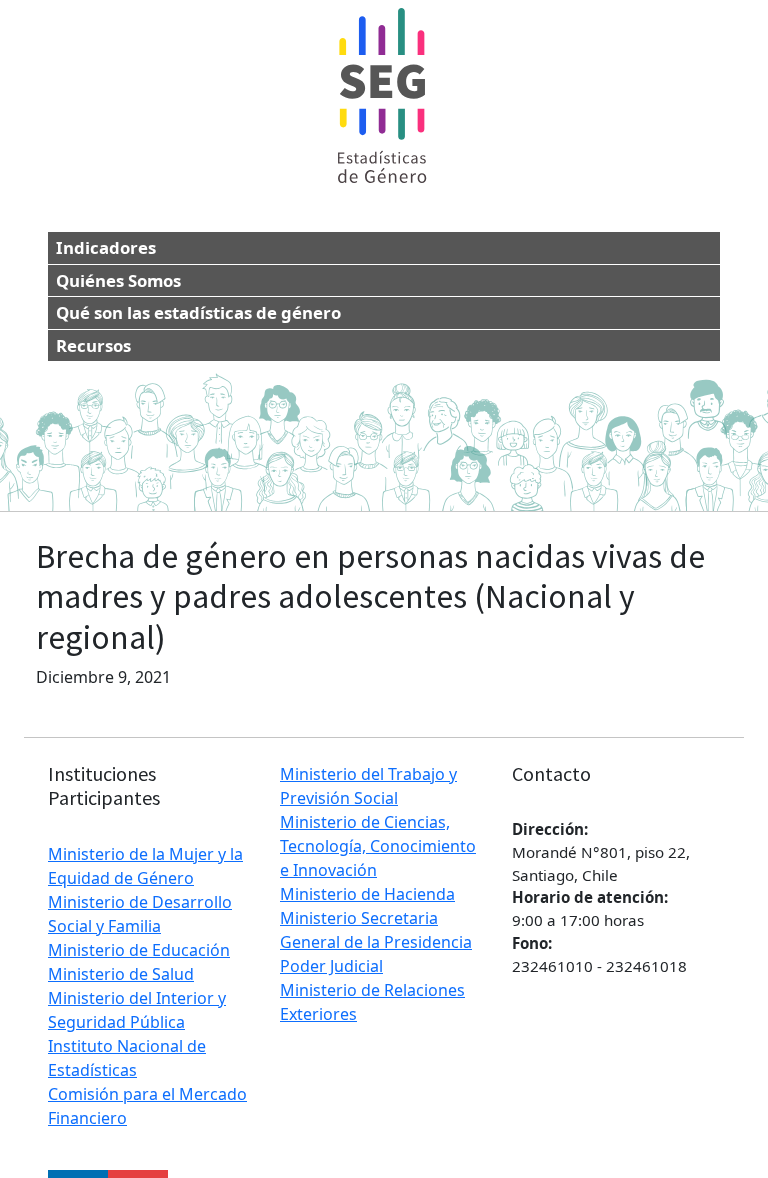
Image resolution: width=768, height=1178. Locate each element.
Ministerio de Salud (121, 974)
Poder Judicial (331, 966)
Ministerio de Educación (139, 950)
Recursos (93, 345)
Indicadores (106, 247)
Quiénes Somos (118, 280)
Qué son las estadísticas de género (198, 312)
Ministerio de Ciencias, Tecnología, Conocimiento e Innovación (378, 846)
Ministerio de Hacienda (367, 894)
